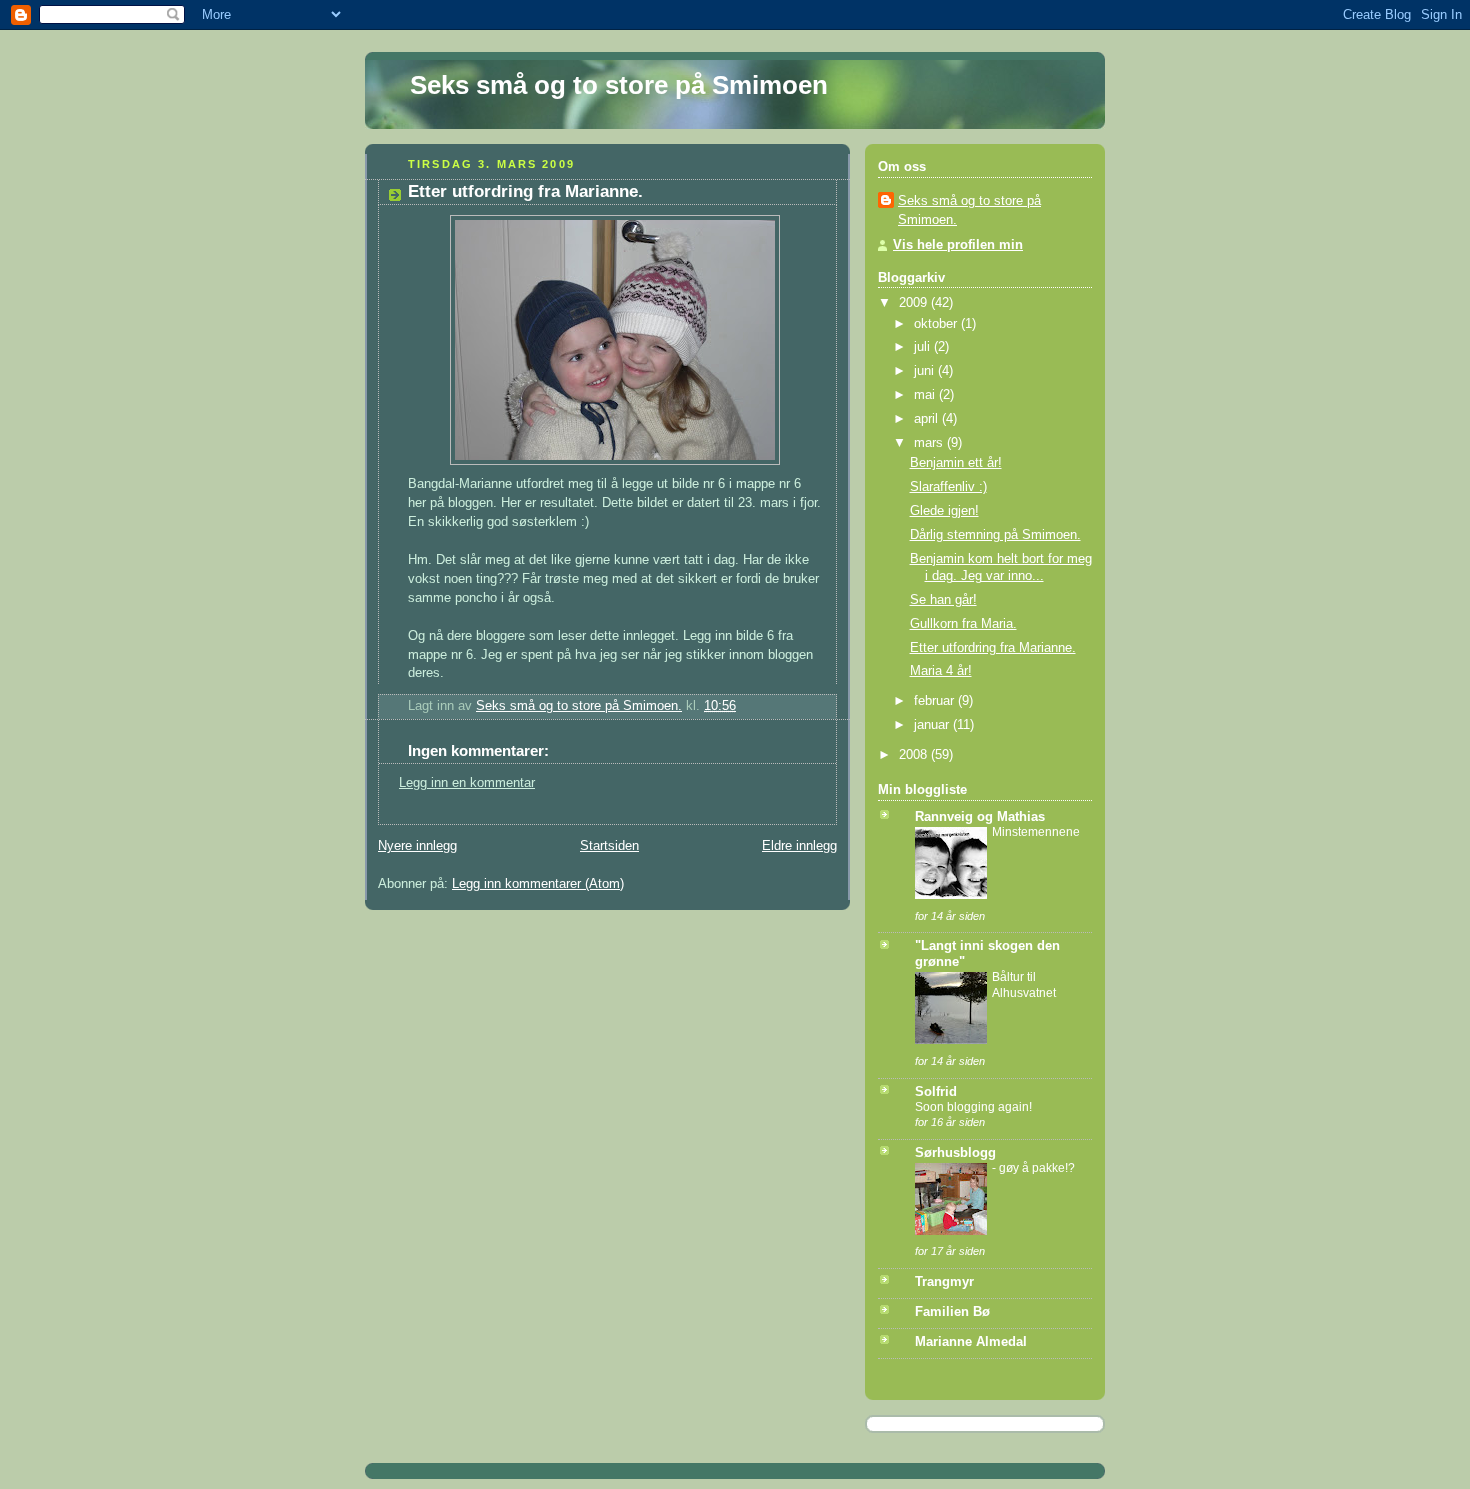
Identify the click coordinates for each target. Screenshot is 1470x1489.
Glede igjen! (944, 511)
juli (924, 347)
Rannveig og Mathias (980, 817)
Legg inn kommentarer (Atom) (538, 884)
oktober (937, 324)
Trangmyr (944, 1282)
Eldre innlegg (799, 846)
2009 (915, 303)
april (928, 419)
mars (930, 443)
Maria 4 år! (941, 671)
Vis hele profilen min (958, 245)
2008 (915, 755)
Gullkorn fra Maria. (963, 624)
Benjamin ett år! (956, 463)
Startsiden (609, 846)
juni (926, 371)
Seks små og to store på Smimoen (619, 85)
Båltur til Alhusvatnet (1024, 985)
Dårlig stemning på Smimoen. (995, 535)
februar (936, 701)
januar (933, 725)
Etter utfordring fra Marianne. (993, 648)
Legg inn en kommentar (467, 783)
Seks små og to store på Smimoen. (969, 210)
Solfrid (936, 1092)
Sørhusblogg (955, 1153)
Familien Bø (952, 1312)
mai (926, 395)
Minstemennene (1036, 832)
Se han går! (943, 600)
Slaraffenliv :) (948, 487)
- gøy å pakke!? (1033, 1168)
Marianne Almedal (971, 1342)
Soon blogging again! (973, 1107)
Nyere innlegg (417, 846)
